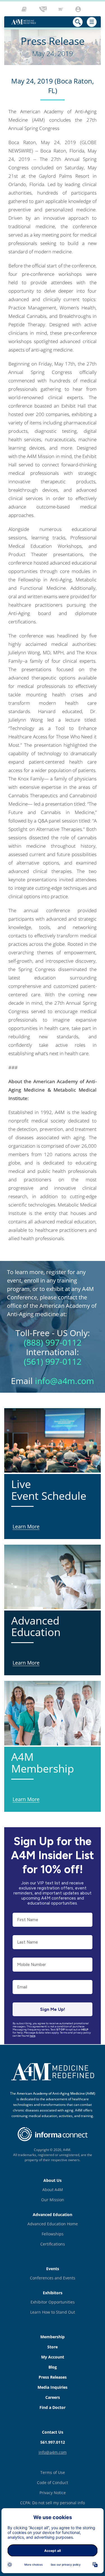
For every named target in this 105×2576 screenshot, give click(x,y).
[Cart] (61, 9)
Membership (53, 2337)
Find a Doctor (53, 2407)
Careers (53, 2397)
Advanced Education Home (53, 2224)
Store (53, 2347)
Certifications (53, 2244)
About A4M (53, 2190)
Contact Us (53, 2432)
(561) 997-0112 (53, 1361)
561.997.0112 (53, 2442)
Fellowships (53, 2234)
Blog (53, 2367)
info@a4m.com (65, 1381)
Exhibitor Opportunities (53, 2302)
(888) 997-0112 (53, 1342)
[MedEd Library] (26, 9)
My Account (53, 2357)
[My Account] (79, 9)
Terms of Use (53, 2472)
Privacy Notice (53, 2493)
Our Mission (53, 2200)
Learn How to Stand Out (53, 2312)
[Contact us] (43, 9)
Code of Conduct (53, 2483)
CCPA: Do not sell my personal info (53, 2503)
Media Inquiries (53, 2387)
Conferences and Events (53, 2278)
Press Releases (53, 2377)
